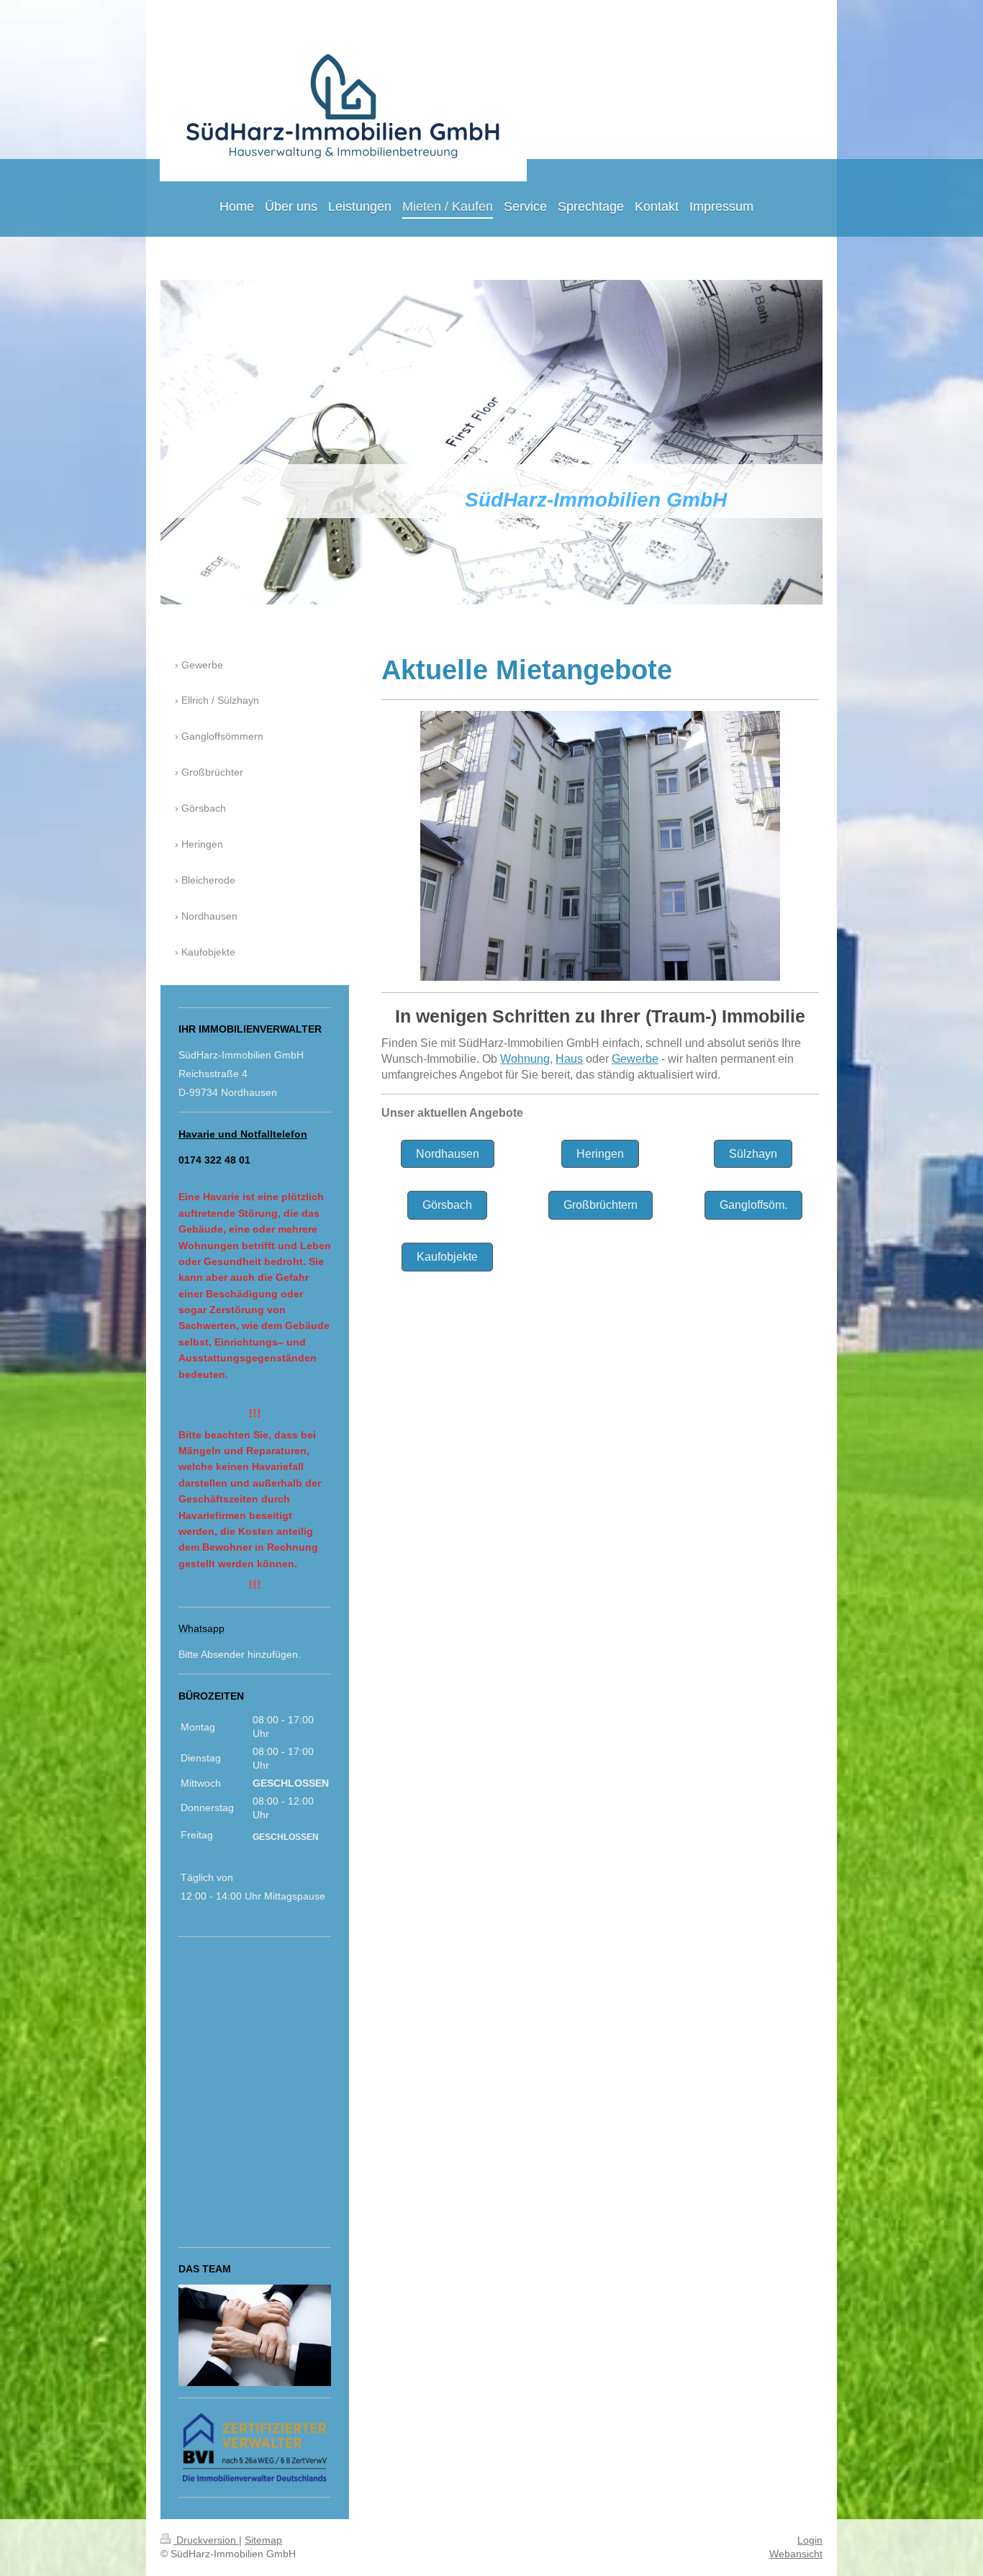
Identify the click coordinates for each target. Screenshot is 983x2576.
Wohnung (525, 1059)
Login (810, 2540)
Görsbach (447, 1205)
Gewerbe (635, 1059)
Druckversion (206, 2540)
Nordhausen (448, 1154)
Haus (569, 1059)
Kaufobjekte (447, 1257)
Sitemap (263, 2540)
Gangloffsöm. (753, 1205)
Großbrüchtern (601, 1205)
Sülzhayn (753, 1154)
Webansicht (796, 2554)
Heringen (600, 1154)
